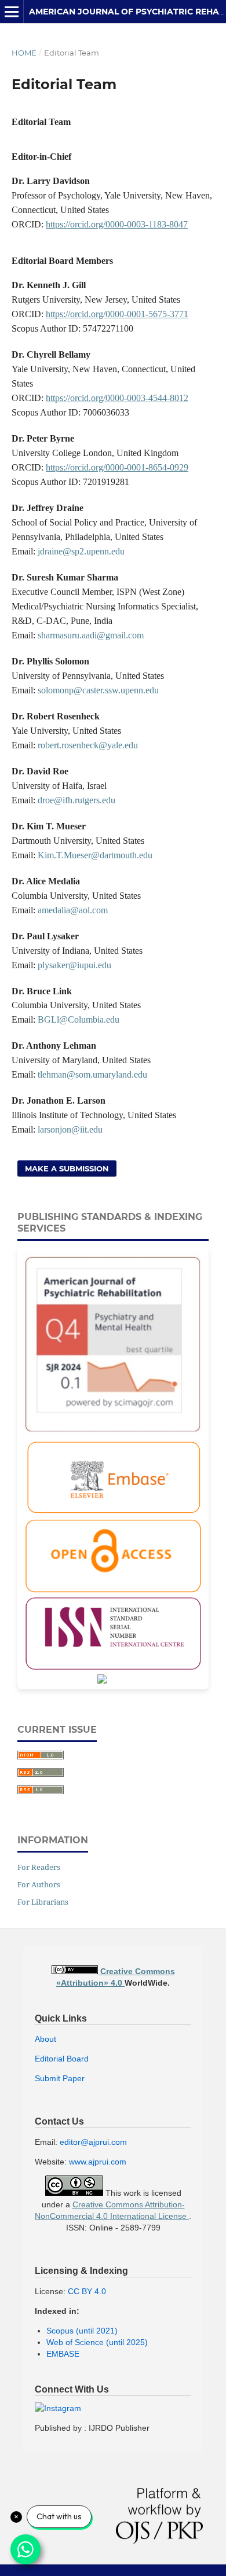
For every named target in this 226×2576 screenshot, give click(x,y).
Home (24, 53)
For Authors (39, 1884)
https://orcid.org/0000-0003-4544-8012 (117, 398)
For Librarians (43, 1902)
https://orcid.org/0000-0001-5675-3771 (117, 314)
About (45, 2039)
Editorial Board (62, 2059)
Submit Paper (60, 2078)
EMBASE (63, 2354)
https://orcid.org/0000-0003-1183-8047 (117, 224)
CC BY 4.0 (87, 2291)
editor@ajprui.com (93, 2142)
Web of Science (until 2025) (97, 2342)
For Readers (39, 1867)
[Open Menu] (12, 12)
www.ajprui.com (98, 2162)
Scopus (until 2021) (82, 2331)
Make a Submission (67, 1168)
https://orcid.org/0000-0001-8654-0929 (117, 467)
